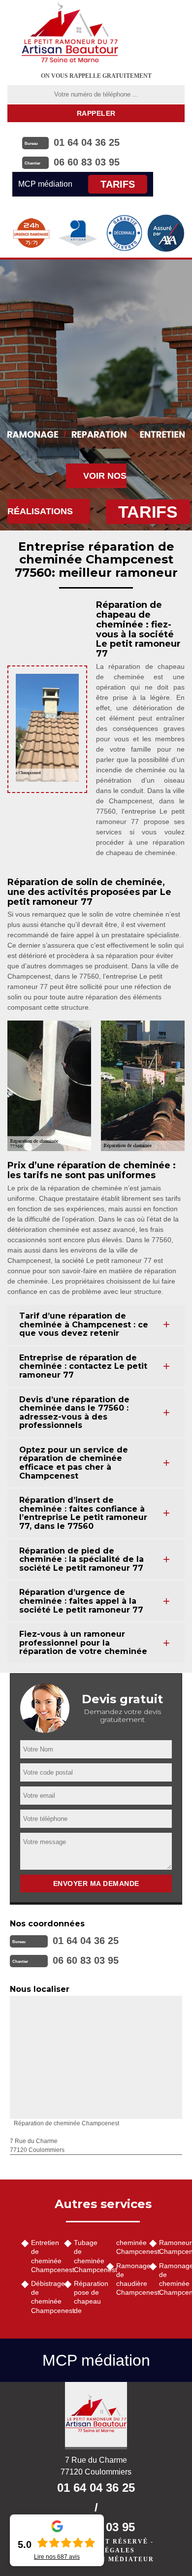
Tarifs (118, 184)
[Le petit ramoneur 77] (96, 2416)
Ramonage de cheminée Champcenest (172, 2279)
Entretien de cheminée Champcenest (44, 2256)
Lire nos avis (57, 2557)
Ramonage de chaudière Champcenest (129, 2279)
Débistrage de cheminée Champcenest (44, 2297)
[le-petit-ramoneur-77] (70, 32)
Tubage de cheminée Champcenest (87, 2256)
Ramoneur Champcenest (172, 2247)
